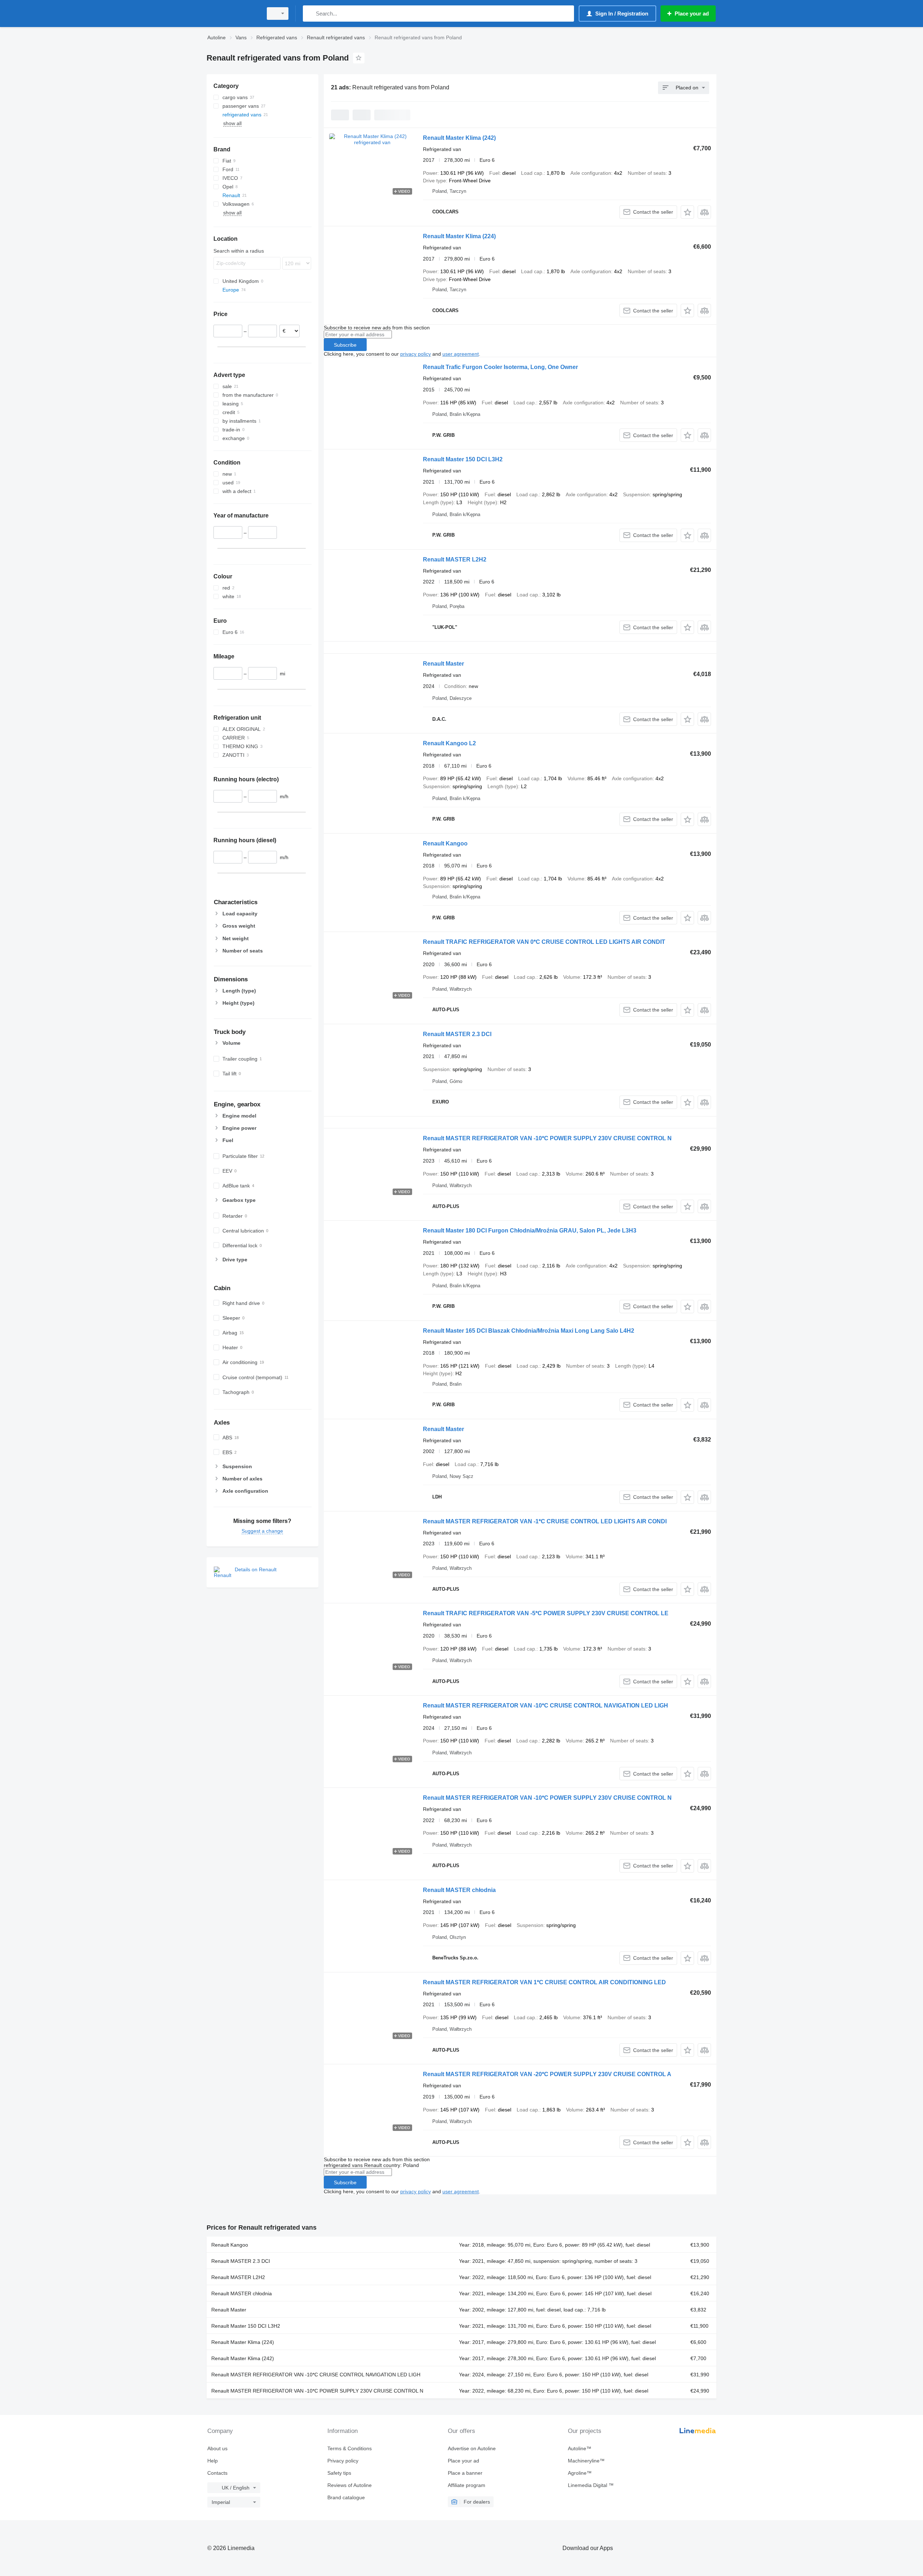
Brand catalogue (346, 2497)
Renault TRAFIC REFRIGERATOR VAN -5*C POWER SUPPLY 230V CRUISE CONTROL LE (546, 1613)
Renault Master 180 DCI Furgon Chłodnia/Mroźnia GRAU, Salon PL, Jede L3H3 (530, 1231)
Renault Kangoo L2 (449, 743)
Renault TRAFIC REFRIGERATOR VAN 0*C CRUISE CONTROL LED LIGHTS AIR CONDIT (544, 942)
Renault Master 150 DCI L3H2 (463, 459)
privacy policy (416, 354)
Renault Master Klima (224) (459, 236)
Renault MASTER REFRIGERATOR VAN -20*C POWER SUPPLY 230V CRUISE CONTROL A (547, 2074)
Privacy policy (343, 2461)
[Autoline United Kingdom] (233, 14)
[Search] (310, 14)
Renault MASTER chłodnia (459, 1890)
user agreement (461, 354)
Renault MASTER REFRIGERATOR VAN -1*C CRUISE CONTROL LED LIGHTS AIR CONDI (545, 1521)
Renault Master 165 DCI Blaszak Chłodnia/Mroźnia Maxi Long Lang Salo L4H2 (529, 1331)
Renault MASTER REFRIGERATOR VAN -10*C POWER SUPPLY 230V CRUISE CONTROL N (547, 1138)
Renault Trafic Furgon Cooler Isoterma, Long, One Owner (500, 367)
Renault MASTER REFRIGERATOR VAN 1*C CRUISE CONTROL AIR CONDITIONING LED (544, 1982)
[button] (687, 212)
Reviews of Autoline (350, 2485)
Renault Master (443, 664)
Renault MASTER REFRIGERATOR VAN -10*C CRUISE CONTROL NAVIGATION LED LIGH (546, 1706)
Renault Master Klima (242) (459, 138)
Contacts (217, 2473)
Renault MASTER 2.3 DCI (457, 1034)
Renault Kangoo (445, 843)
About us (217, 2448)
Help (213, 2461)
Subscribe (345, 345)
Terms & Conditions (350, 2448)
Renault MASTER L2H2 (455, 559)
